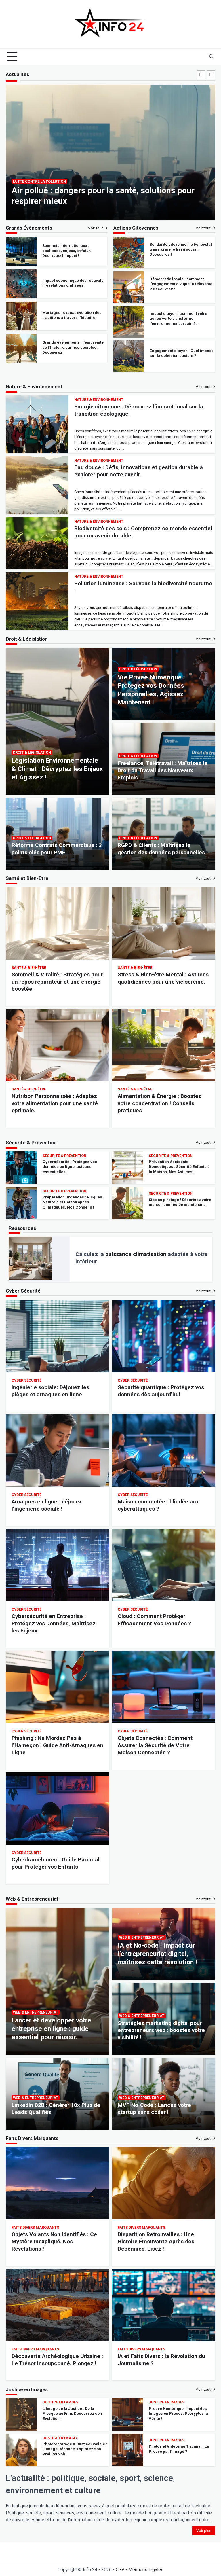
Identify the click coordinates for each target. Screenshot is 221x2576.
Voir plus (204, 2531)
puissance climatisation (136, 1254)
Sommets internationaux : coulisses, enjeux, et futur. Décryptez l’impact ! (67, 347)
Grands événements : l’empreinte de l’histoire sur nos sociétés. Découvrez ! (73, 283)
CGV (120, 2570)
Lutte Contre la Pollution (39, 181)
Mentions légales (146, 2570)
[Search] (211, 56)
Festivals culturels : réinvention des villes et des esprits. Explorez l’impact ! (74, 315)
